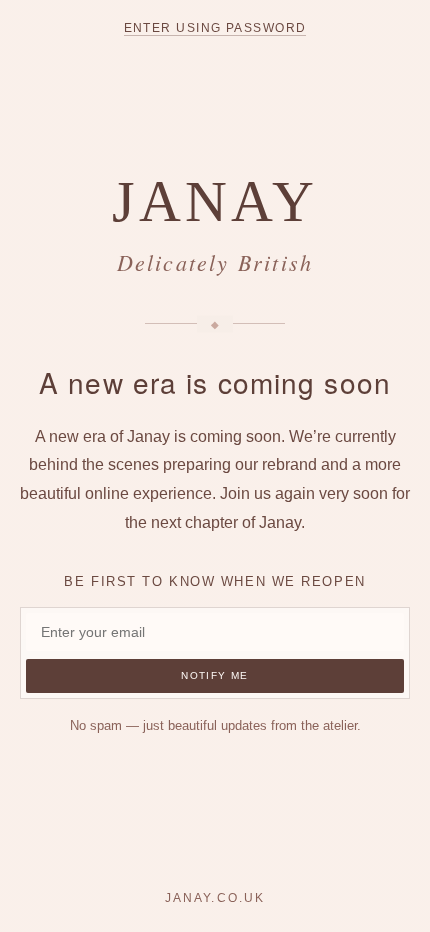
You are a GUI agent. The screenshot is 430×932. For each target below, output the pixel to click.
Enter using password (215, 28)
